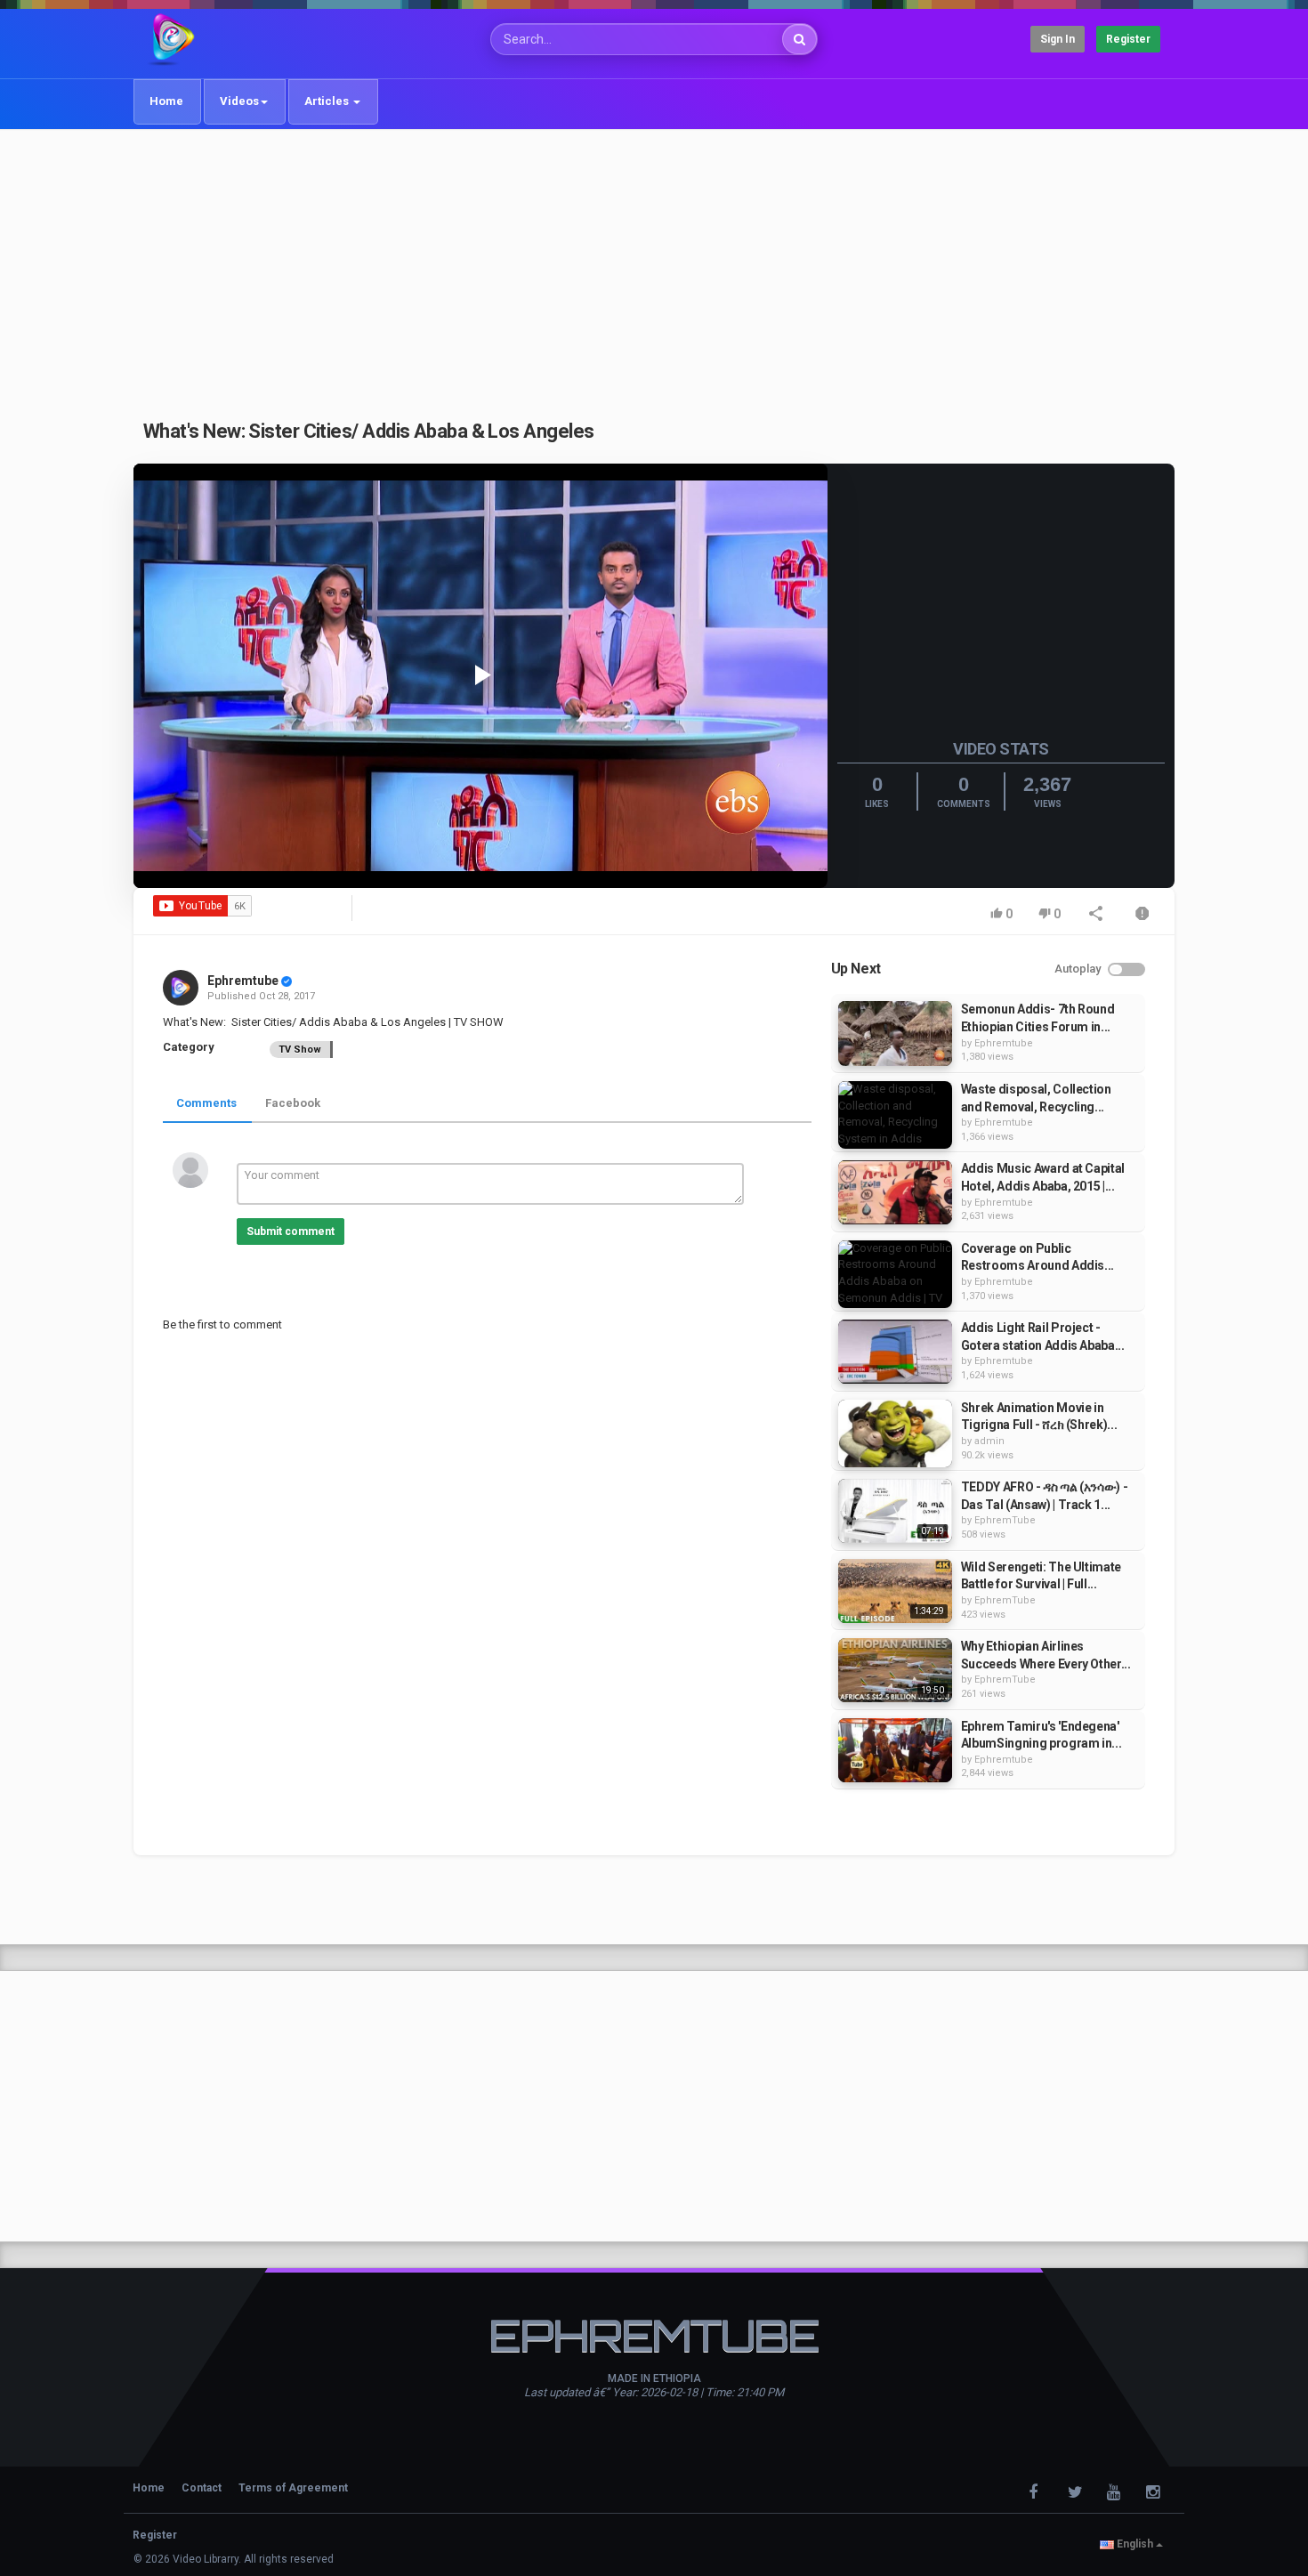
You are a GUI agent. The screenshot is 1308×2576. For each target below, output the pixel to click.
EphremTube (1005, 1520)
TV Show (300, 1050)
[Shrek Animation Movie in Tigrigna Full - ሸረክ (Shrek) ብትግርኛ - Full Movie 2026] (895, 1433)
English (1135, 2544)
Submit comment (291, 1231)
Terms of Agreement (293, 2488)
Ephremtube (243, 981)
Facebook (293, 1103)
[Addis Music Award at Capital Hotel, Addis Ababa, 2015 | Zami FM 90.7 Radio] (895, 1192)
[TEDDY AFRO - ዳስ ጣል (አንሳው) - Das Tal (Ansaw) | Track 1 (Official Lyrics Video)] (895, 1511)
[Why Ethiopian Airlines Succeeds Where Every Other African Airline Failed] (895, 1670)
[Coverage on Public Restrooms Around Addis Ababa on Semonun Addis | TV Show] (895, 1274)
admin (989, 1441)
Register (1128, 39)
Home (166, 101)
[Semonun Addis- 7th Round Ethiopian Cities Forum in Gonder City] (895, 1033)
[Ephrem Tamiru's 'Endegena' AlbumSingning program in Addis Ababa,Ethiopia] (895, 1750)
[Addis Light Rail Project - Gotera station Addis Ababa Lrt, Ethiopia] (895, 1352)
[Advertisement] (654, 264)
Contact (202, 2488)
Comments (206, 1103)
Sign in (1058, 39)
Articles (328, 101)
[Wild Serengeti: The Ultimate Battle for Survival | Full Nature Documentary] (895, 1591)
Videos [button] (239, 101)
